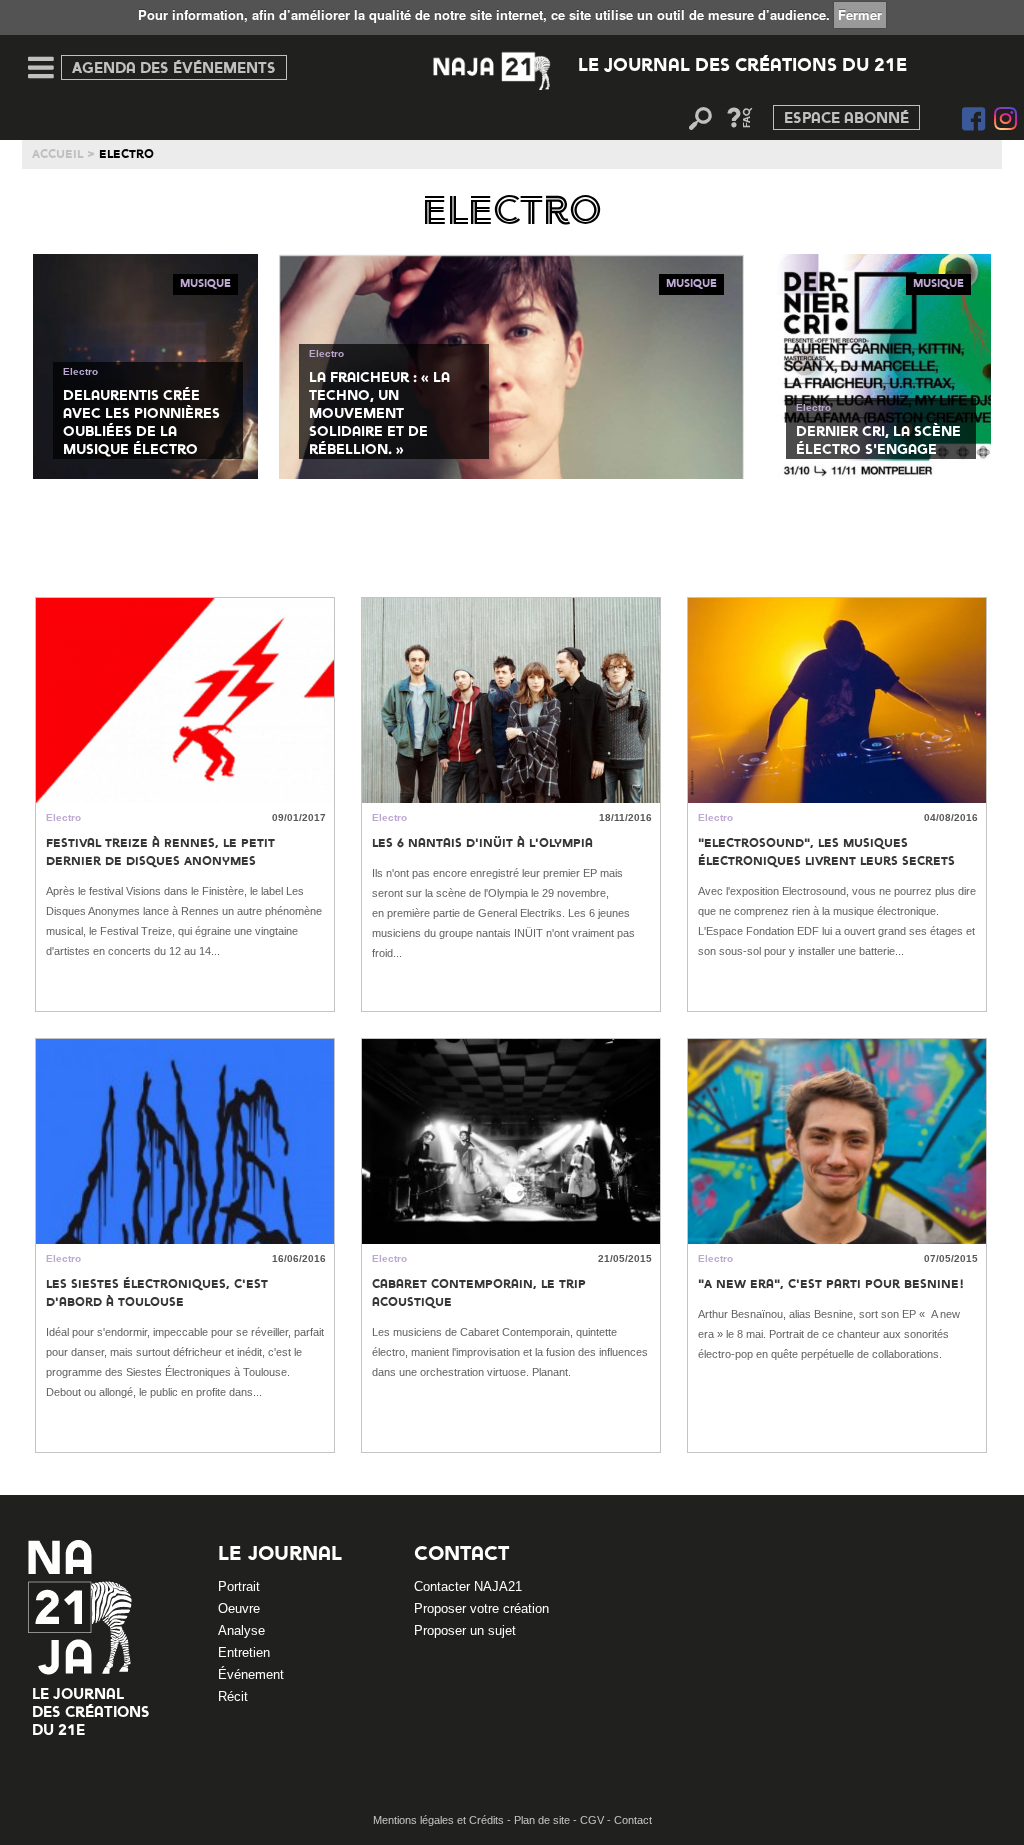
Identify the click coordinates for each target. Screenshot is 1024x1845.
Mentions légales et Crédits (440, 1820)
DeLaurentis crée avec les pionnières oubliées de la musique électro (141, 423)
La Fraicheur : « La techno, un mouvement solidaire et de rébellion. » (379, 414)
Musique (205, 284)
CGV (593, 1820)
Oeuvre (239, 1608)
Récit (233, 1696)
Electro (80, 371)
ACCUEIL (57, 155)
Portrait (239, 1586)
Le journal (280, 1555)
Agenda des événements (174, 69)
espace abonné (846, 119)
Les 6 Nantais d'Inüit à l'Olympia (482, 844)
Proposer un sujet (465, 1630)
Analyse (241, 1630)
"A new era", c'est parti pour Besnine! (831, 1285)
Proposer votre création (481, 1608)
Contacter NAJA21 (468, 1586)
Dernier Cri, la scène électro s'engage (878, 441)
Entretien (244, 1652)
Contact (461, 1555)
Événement (251, 1674)
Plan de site (543, 1820)
